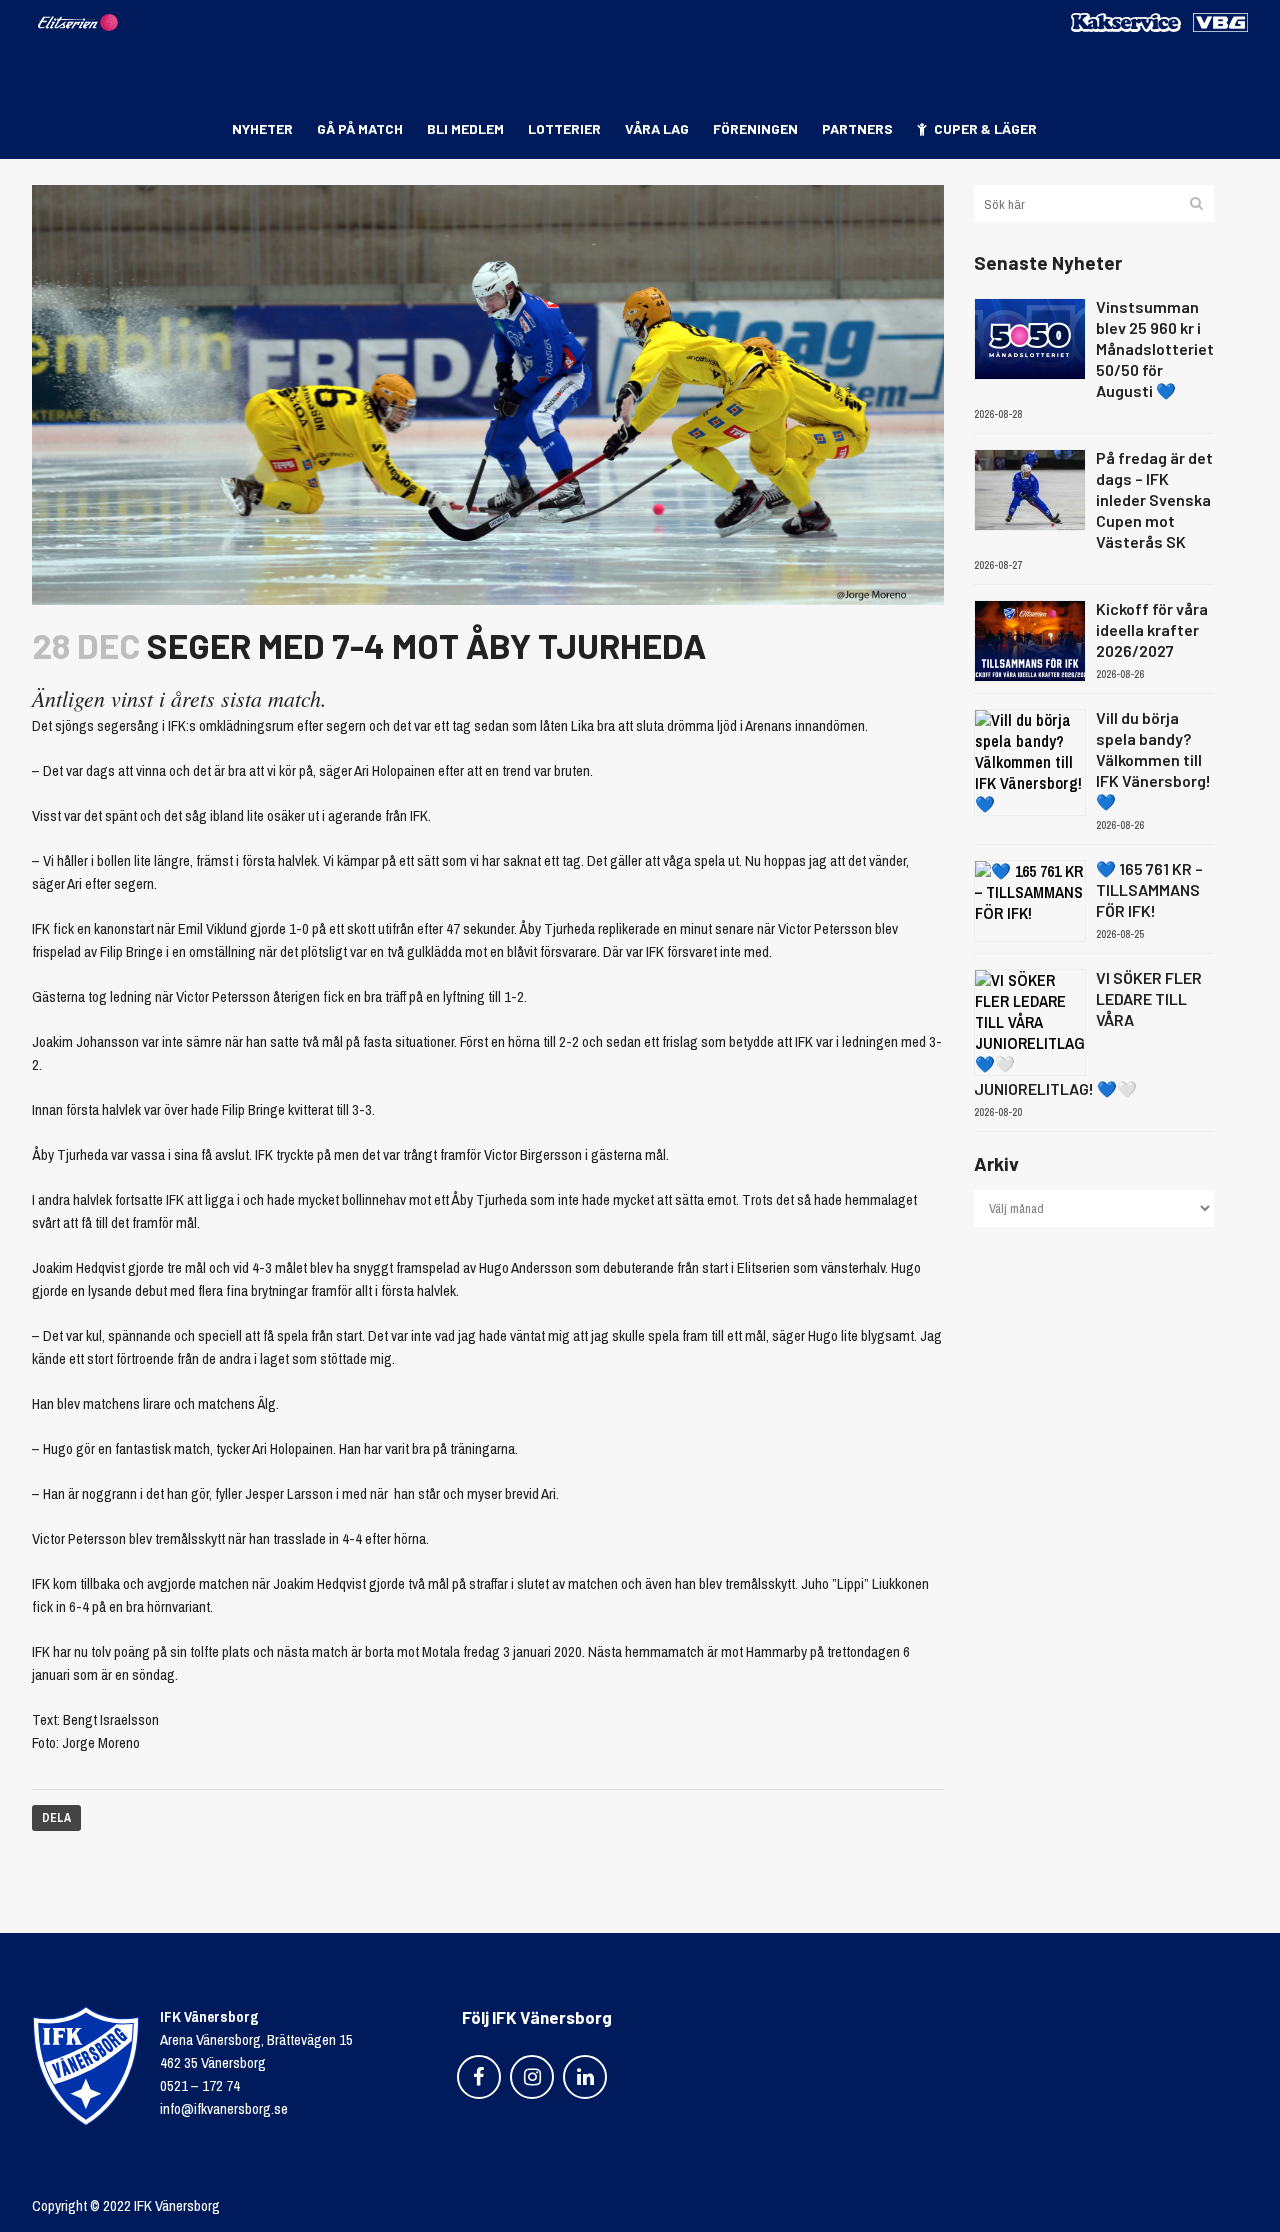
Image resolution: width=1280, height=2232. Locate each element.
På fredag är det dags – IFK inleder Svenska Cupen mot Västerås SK (1154, 499)
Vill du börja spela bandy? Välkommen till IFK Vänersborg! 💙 (1153, 759)
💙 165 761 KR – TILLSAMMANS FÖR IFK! (1149, 889)
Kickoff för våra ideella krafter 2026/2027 (1152, 629)
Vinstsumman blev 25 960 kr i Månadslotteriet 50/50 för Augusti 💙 (1155, 348)
